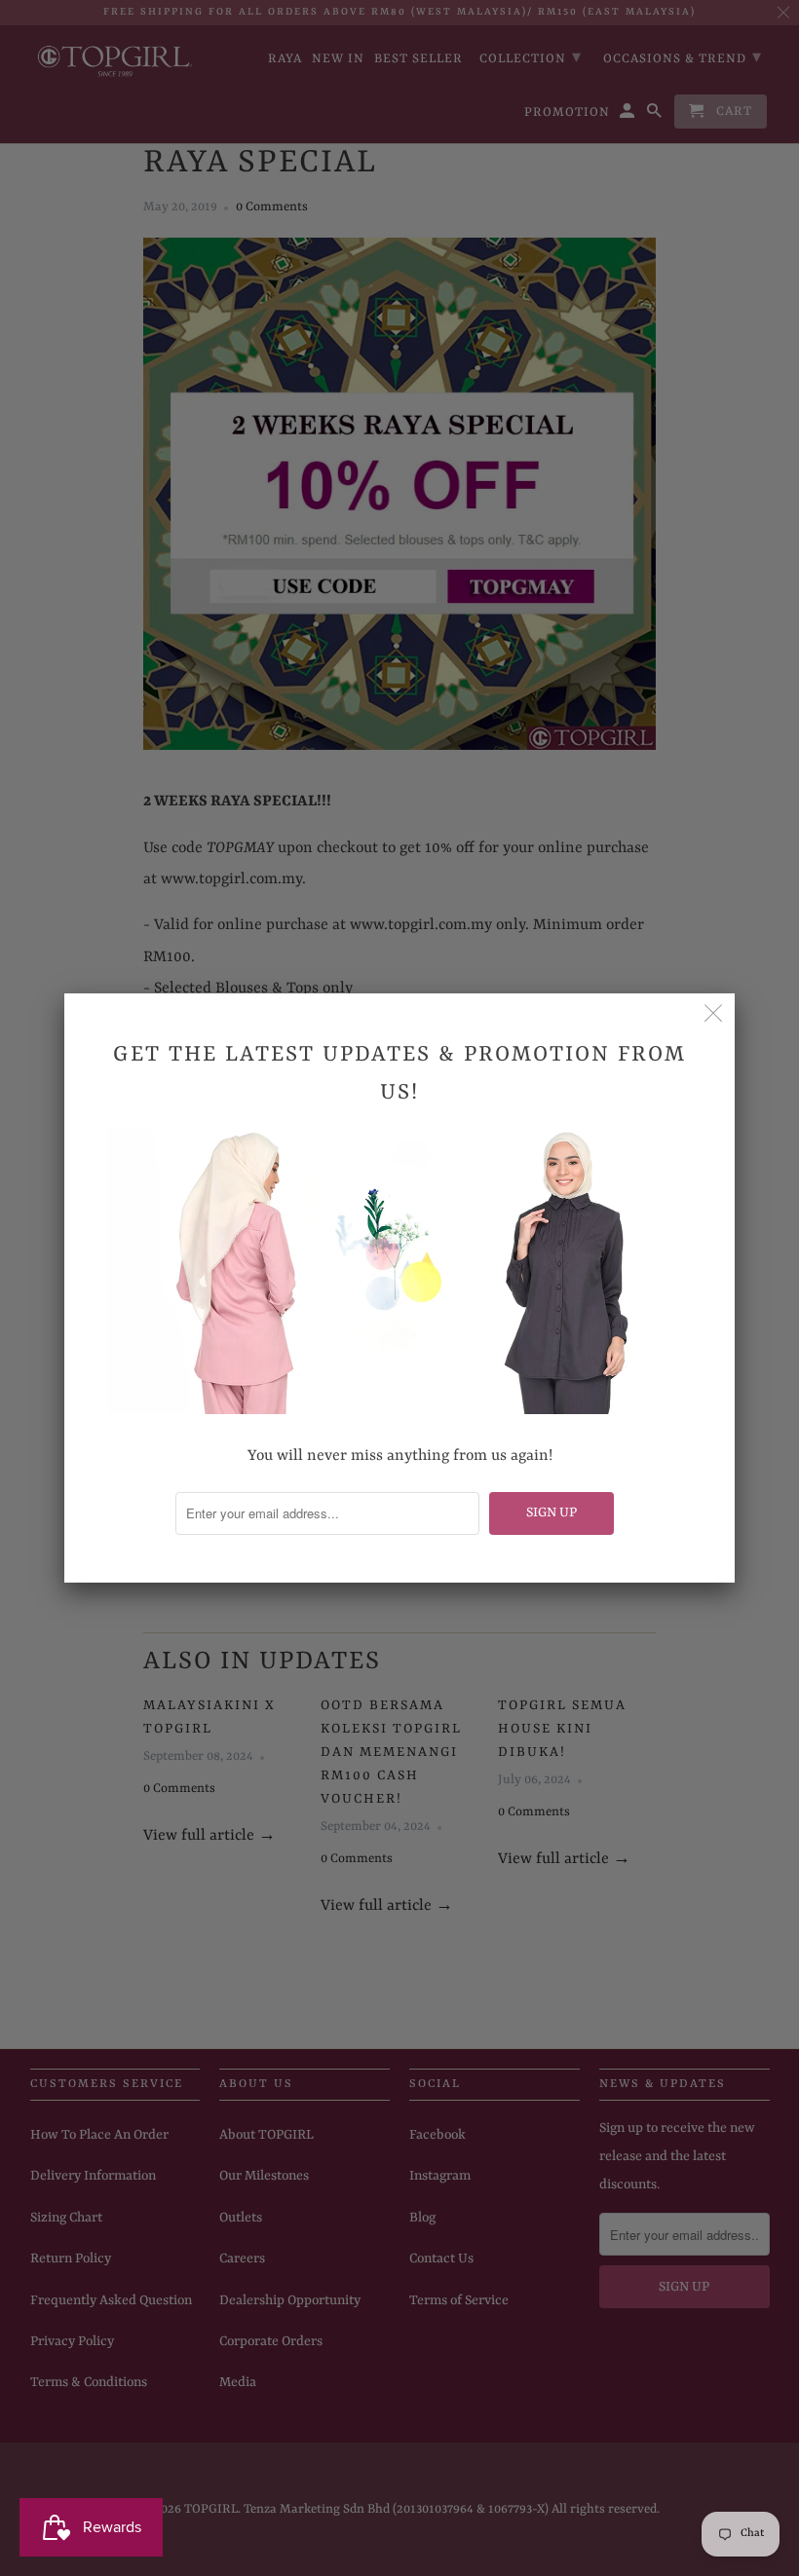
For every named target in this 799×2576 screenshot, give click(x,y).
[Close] (713, 1015)
